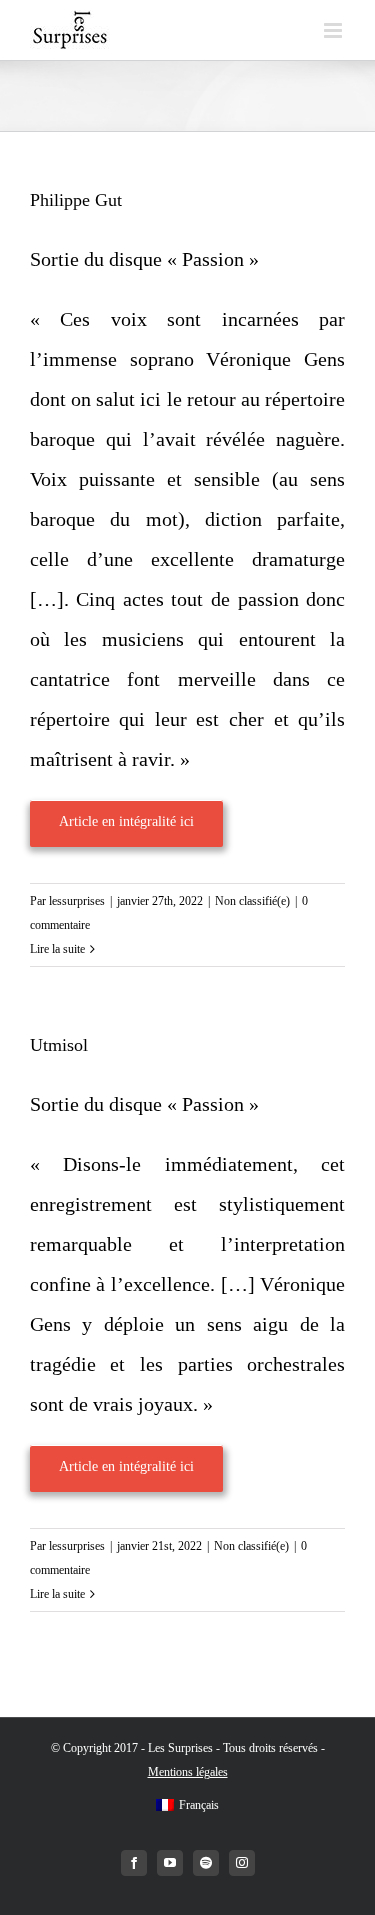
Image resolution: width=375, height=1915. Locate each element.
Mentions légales (188, 1772)
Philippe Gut (76, 200)
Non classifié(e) (252, 901)
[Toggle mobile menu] (334, 30)
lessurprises (77, 901)
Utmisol (59, 1045)
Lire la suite (57, 949)
